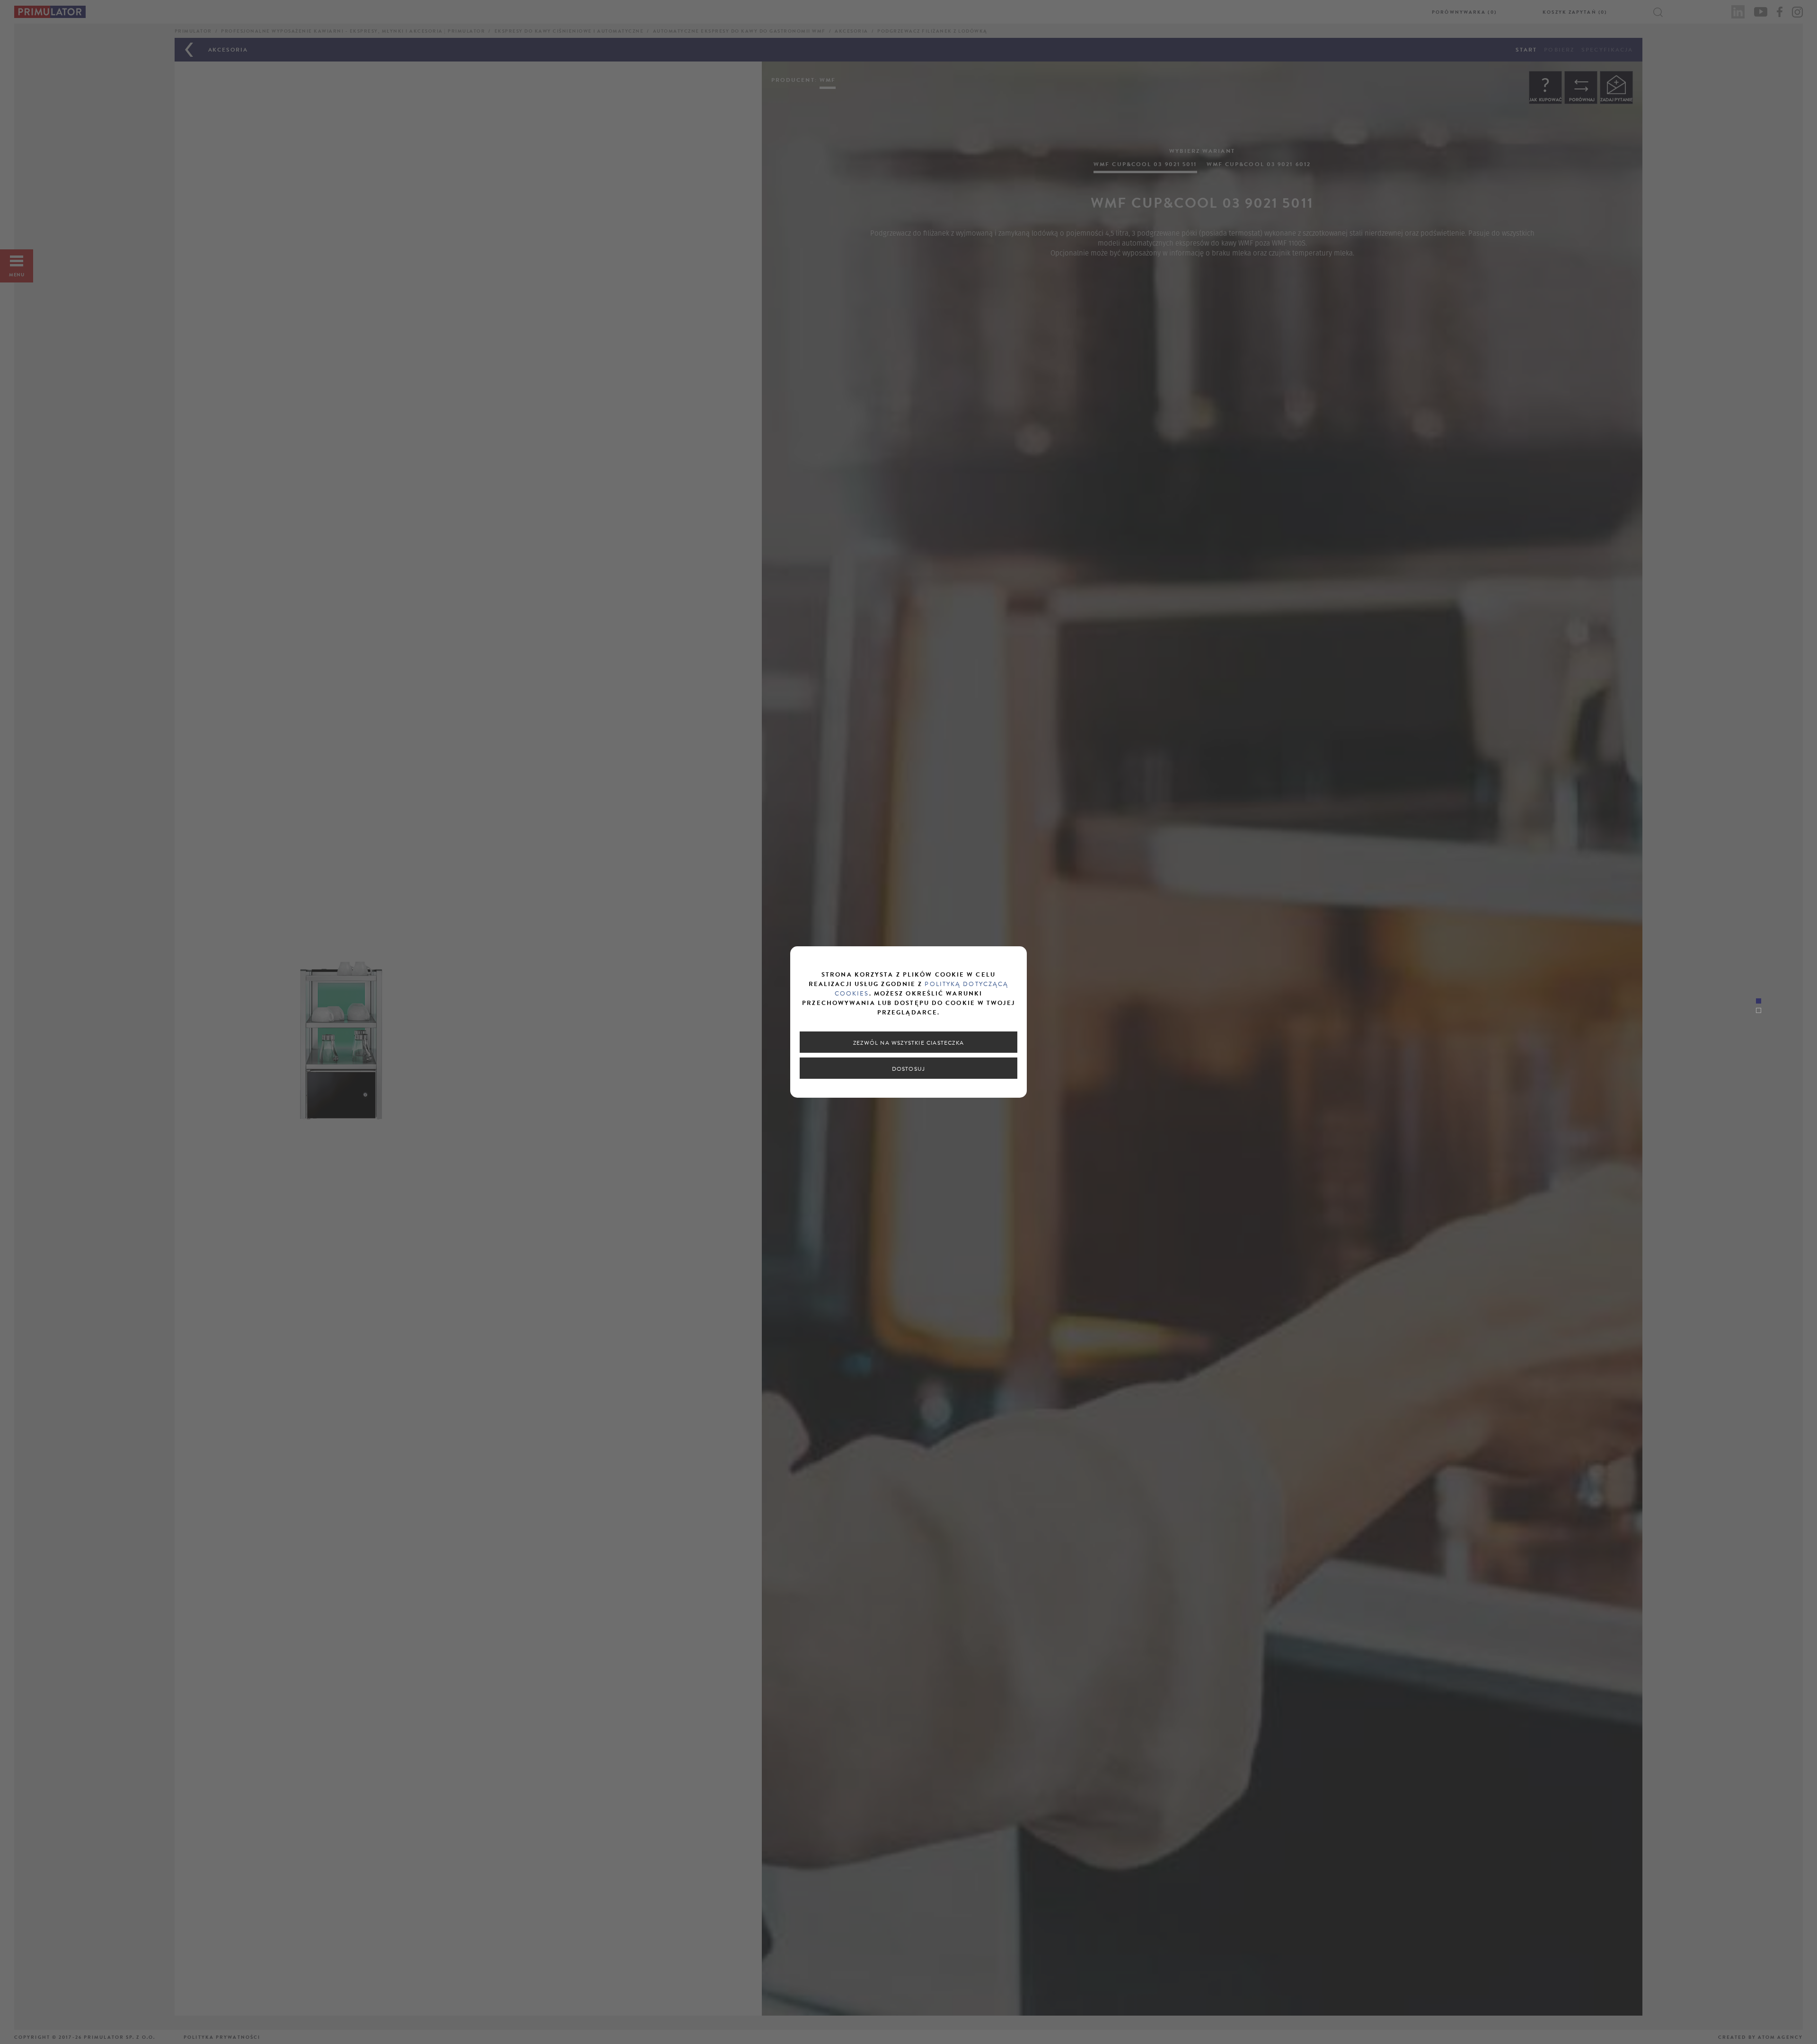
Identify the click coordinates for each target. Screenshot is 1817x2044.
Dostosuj (909, 1069)
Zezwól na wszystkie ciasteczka (908, 1043)
